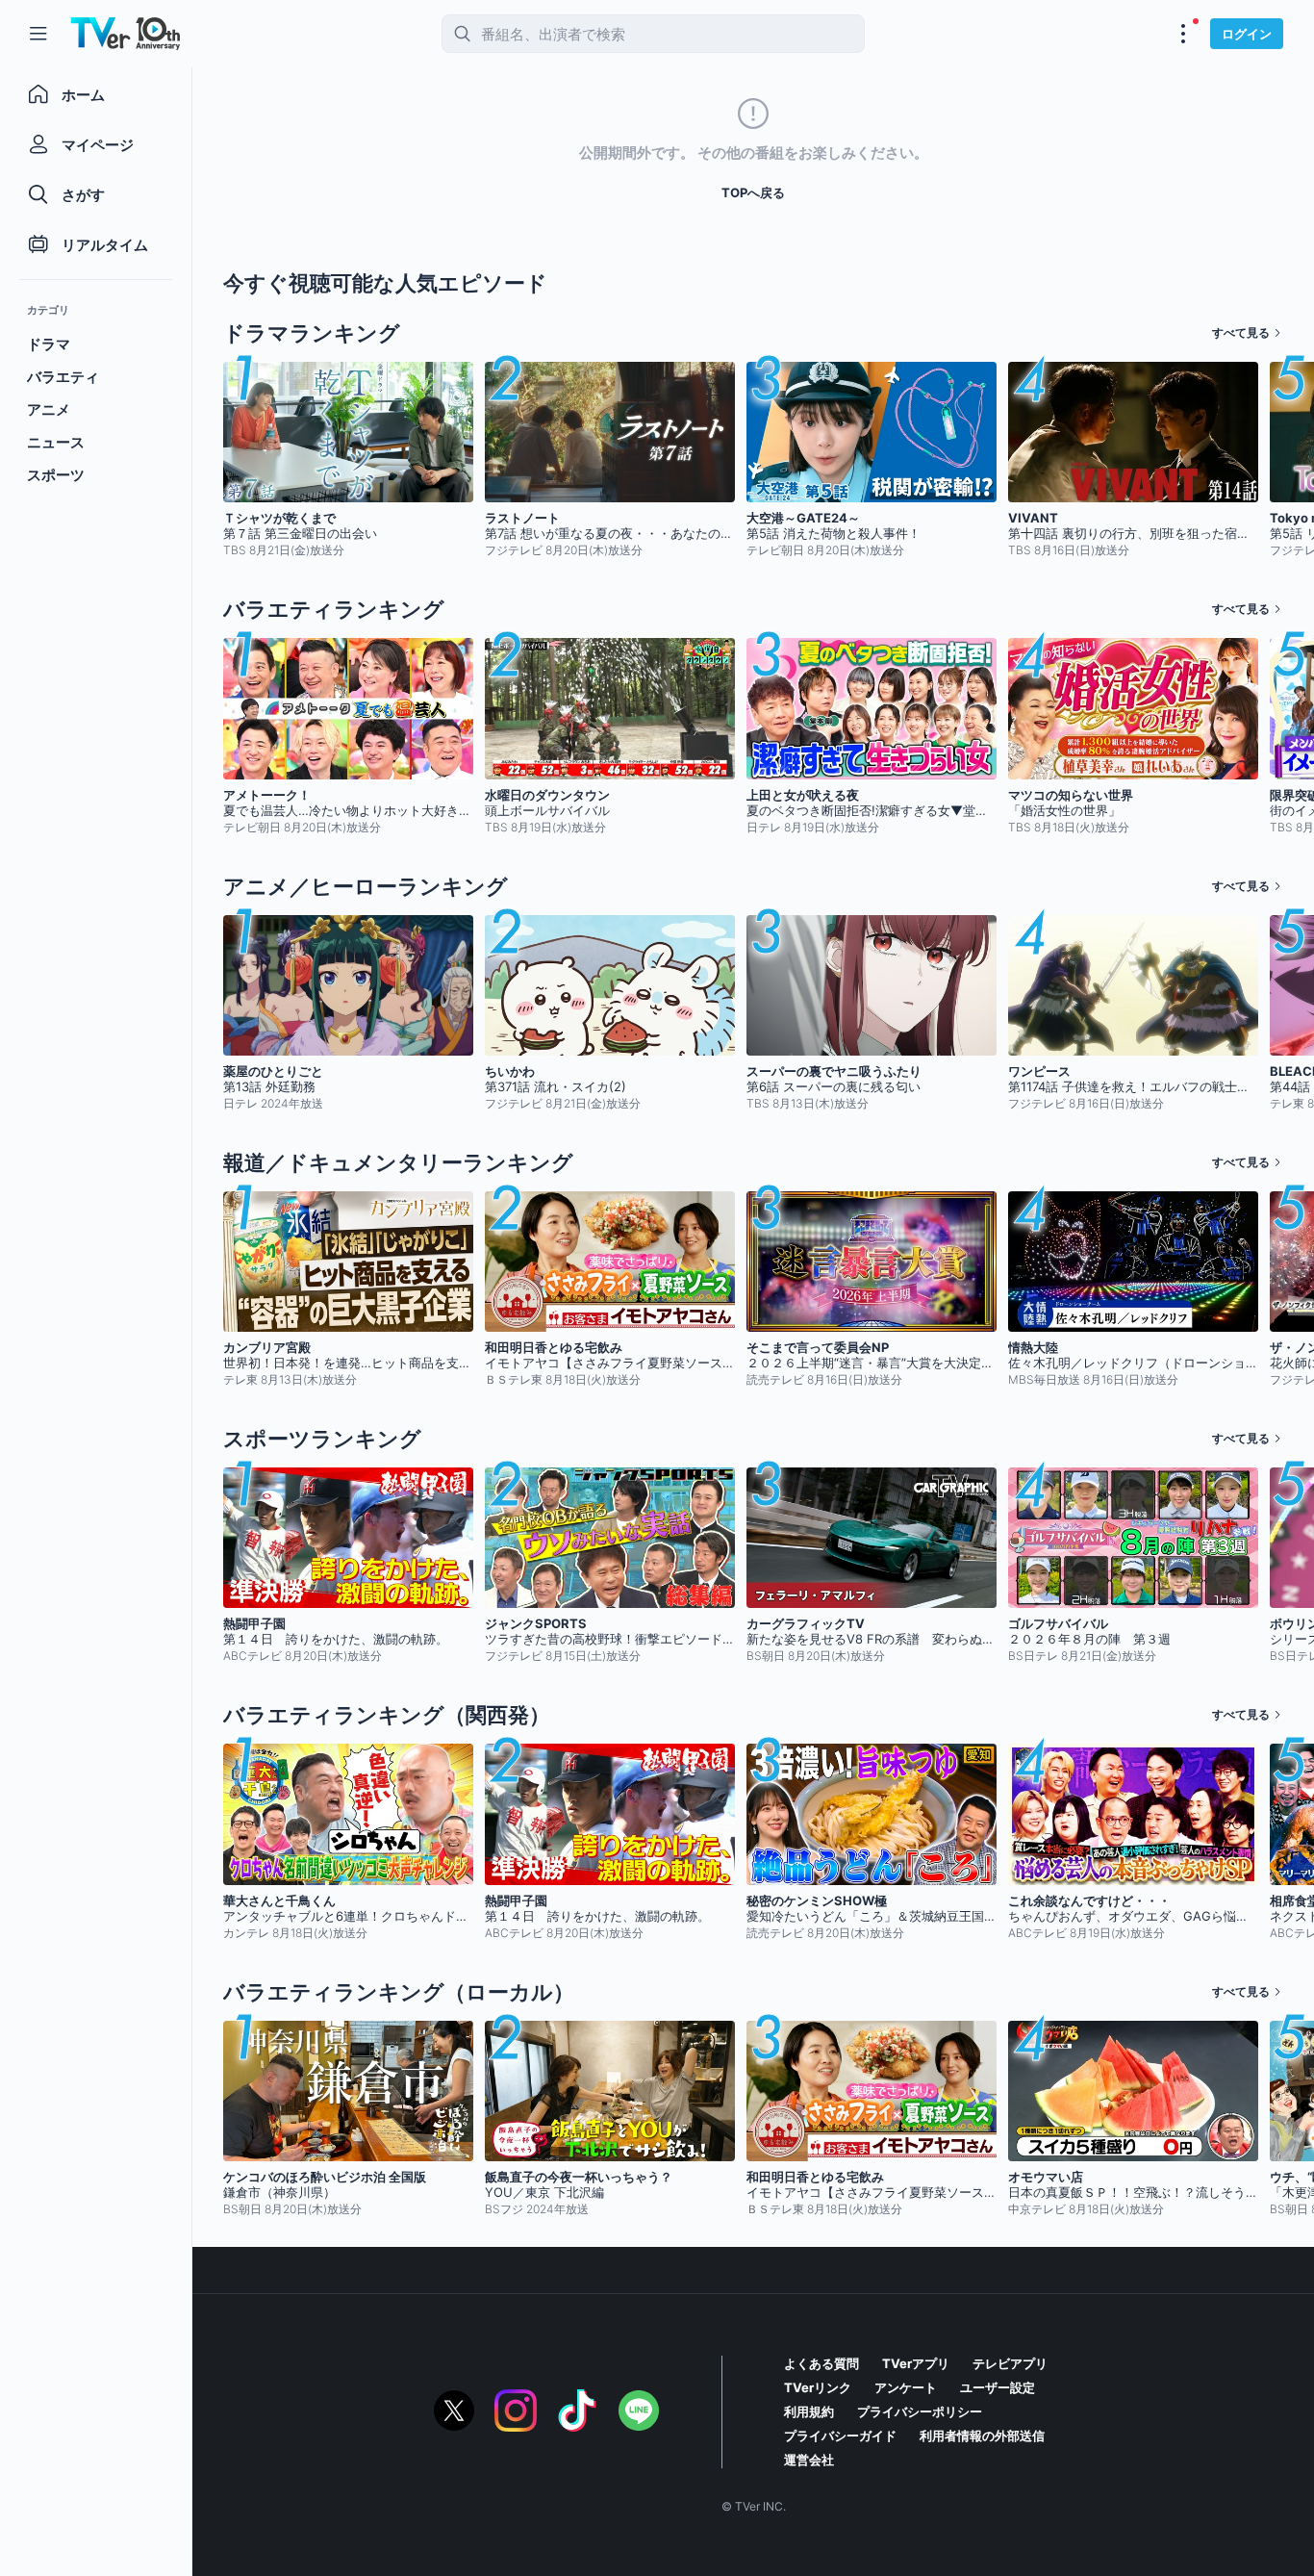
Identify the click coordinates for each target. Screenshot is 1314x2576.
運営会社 (809, 2460)
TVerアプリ (916, 2363)
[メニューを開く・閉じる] (1183, 34)
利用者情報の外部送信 (982, 2436)
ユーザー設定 (998, 2387)
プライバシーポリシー (920, 2411)
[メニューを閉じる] (38, 34)
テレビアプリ (1010, 2363)
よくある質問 (821, 2363)
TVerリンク (818, 2387)
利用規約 (809, 2411)
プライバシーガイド (840, 2436)
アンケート (906, 2387)
